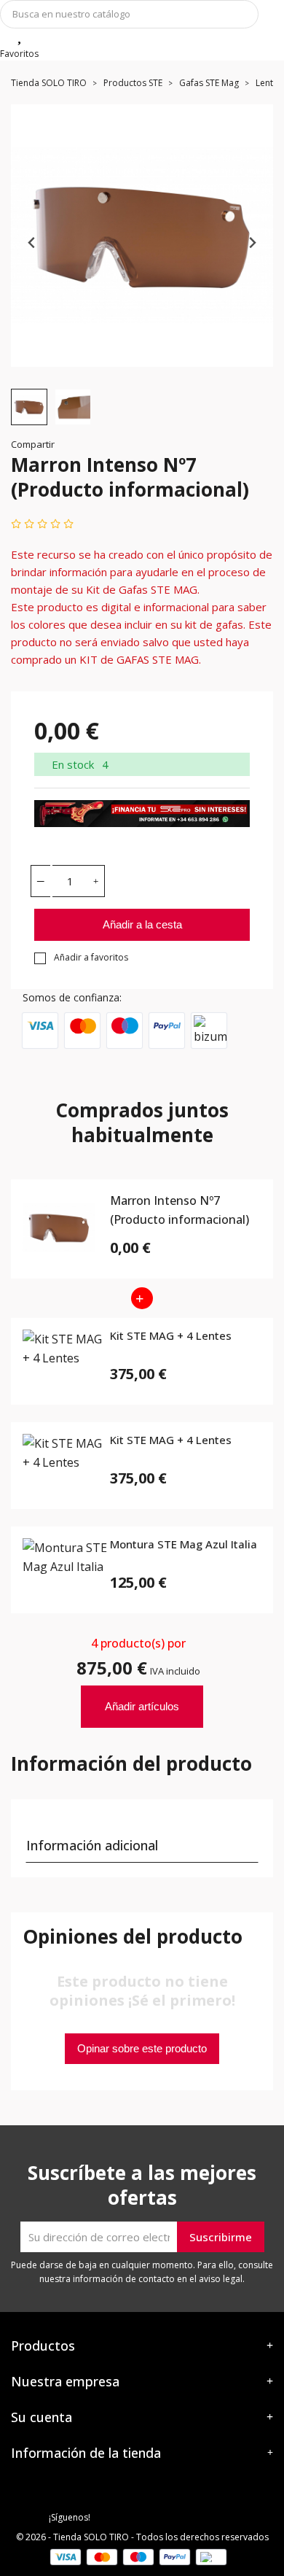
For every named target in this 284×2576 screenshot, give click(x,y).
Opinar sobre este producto (142, 2048)
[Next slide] (252, 243)
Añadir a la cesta (142, 924)
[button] (29, 407)
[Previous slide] (32, 243)
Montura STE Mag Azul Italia (184, 1545)
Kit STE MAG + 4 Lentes (171, 1336)
